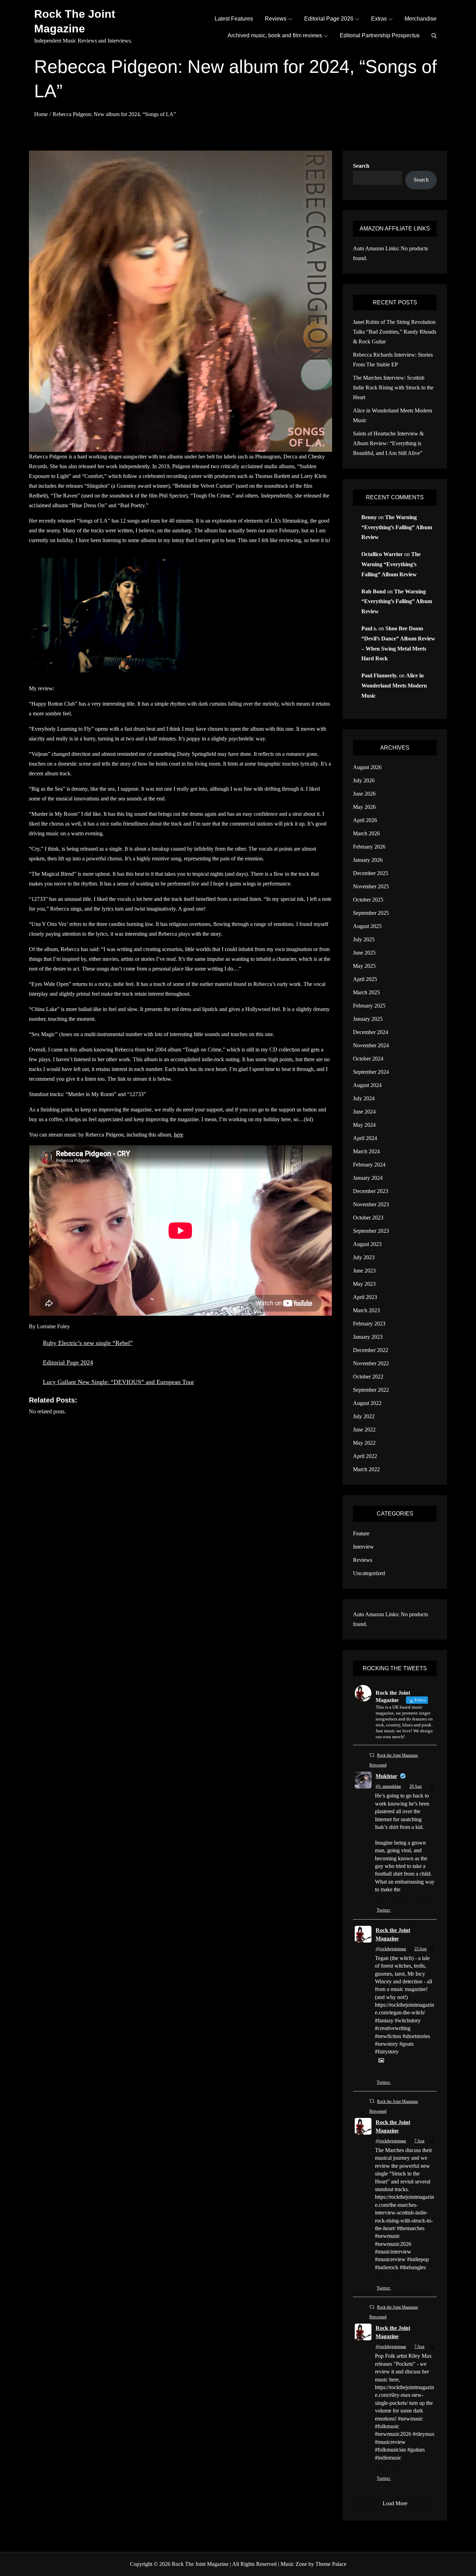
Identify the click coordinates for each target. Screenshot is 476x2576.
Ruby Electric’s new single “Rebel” (88, 1343)
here (179, 1135)
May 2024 (364, 1125)
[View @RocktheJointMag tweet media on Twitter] (381, 2061)
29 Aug (416, 1786)
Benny (369, 517)
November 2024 (371, 1045)
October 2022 (368, 1377)
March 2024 (366, 1151)
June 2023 (364, 1271)
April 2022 (365, 1456)
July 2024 (364, 1098)
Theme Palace (331, 2564)
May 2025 (364, 966)
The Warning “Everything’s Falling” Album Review (397, 527)
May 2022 (364, 1443)
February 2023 (369, 1324)
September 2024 (371, 1072)
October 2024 (368, 1059)
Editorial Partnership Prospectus (380, 35)
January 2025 (368, 1019)
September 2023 (371, 1231)
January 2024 (368, 1178)
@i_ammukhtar (388, 1786)
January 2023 (368, 1337)
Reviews (276, 19)
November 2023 (371, 1204)
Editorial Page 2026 (329, 19)
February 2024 (369, 1165)
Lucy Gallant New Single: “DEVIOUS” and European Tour (118, 1382)
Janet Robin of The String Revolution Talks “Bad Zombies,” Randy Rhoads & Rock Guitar (395, 332)
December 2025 (371, 873)
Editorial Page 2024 (68, 1362)
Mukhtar (386, 1776)
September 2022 (371, 1390)
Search (361, 166)
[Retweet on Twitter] (372, 1755)
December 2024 (371, 1032)
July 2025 (364, 939)
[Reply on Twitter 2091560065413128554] (380, 2072)
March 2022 (366, 1469)
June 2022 (364, 1430)
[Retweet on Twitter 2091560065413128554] (393, 2072)
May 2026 (364, 807)
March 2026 (366, 833)
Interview (363, 1547)
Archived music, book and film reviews (275, 35)
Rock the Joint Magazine (393, 1934)
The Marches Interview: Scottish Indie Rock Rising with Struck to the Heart (393, 387)
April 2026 (365, 820)
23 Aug (420, 1949)
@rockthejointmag (391, 1949)
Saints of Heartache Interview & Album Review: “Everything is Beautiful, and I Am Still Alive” (388, 443)
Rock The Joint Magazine (200, 2564)
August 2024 (367, 1085)
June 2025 (364, 953)
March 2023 (366, 1310)
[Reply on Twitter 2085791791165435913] (380, 2278)
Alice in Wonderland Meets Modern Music (394, 686)
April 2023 (365, 1297)
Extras (379, 19)
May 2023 (364, 1284)
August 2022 (367, 1403)
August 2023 (367, 1244)
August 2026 (367, 767)
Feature (361, 1533)
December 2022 (371, 1350)
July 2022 (364, 1416)
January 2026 (368, 860)
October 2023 (368, 1218)
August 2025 (367, 926)
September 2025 (371, 913)
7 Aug (419, 2141)
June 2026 (364, 794)
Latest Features (234, 19)
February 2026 (369, 847)
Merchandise (421, 19)
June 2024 (364, 1112)
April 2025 (365, 979)
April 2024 (365, 1138)
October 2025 (368, 900)
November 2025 (371, 886)
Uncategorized (369, 1573)
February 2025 (369, 1006)
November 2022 (371, 1363)
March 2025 (366, 992)
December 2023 (371, 1191)
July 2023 (364, 1257)
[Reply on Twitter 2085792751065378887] (380, 2468)
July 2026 (364, 780)
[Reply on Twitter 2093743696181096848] (380, 1900)
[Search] (434, 36)
